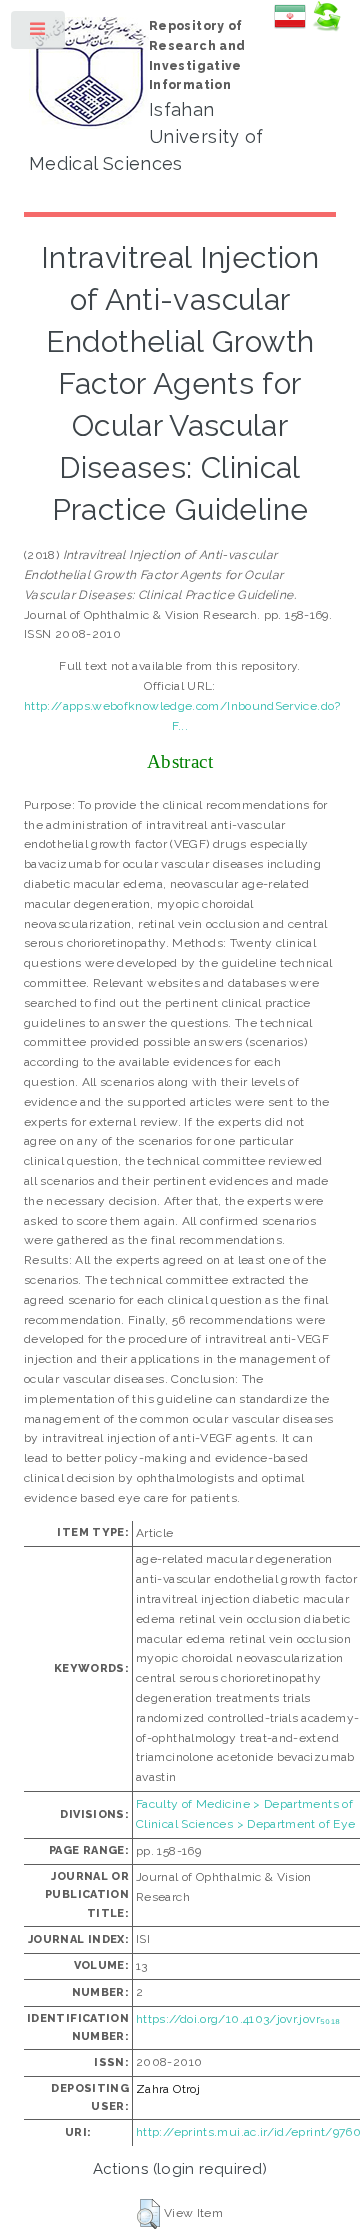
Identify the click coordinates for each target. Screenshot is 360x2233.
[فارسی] (290, 28)
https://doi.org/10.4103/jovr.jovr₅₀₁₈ (238, 2019)
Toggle (39, 34)
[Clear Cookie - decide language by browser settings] (326, 28)
